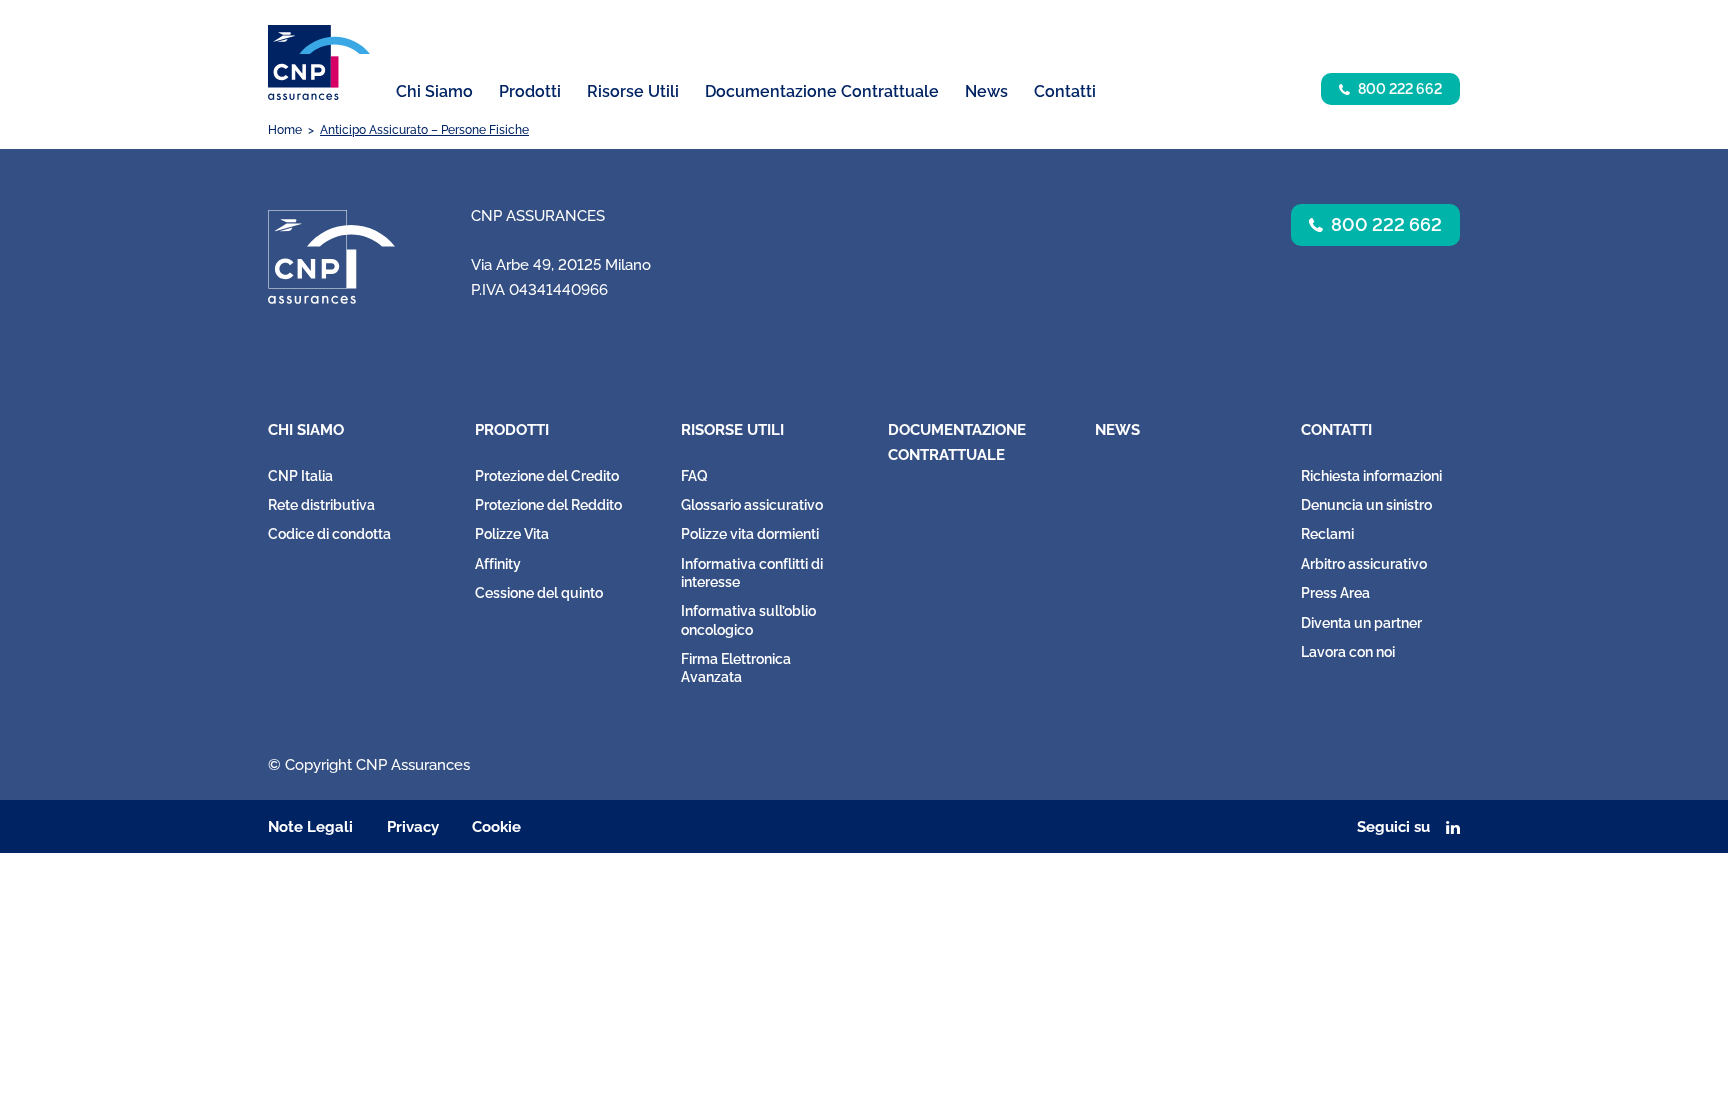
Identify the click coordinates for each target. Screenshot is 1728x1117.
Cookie (496, 827)
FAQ (694, 476)
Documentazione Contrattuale (822, 91)
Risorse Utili (732, 430)
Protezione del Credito (547, 476)
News (986, 91)
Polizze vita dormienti (750, 534)
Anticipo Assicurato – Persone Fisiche (424, 130)
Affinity (498, 564)
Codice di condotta (329, 534)
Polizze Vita (512, 534)
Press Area (1335, 593)
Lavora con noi (1348, 652)
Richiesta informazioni (1371, 476)
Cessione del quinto (539, 593)
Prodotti (512, 430)
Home (285, 130)
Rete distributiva (321, 505)
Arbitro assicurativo (1364, 564)
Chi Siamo (306, 430)
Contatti (1336, 430)
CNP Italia (300, 476)
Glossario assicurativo (752, 505)
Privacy (413, 827)
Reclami (1327, 534)
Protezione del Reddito (548, 505)
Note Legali (310, 827)
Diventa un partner (1361, 623)
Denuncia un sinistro (1366, 505)
